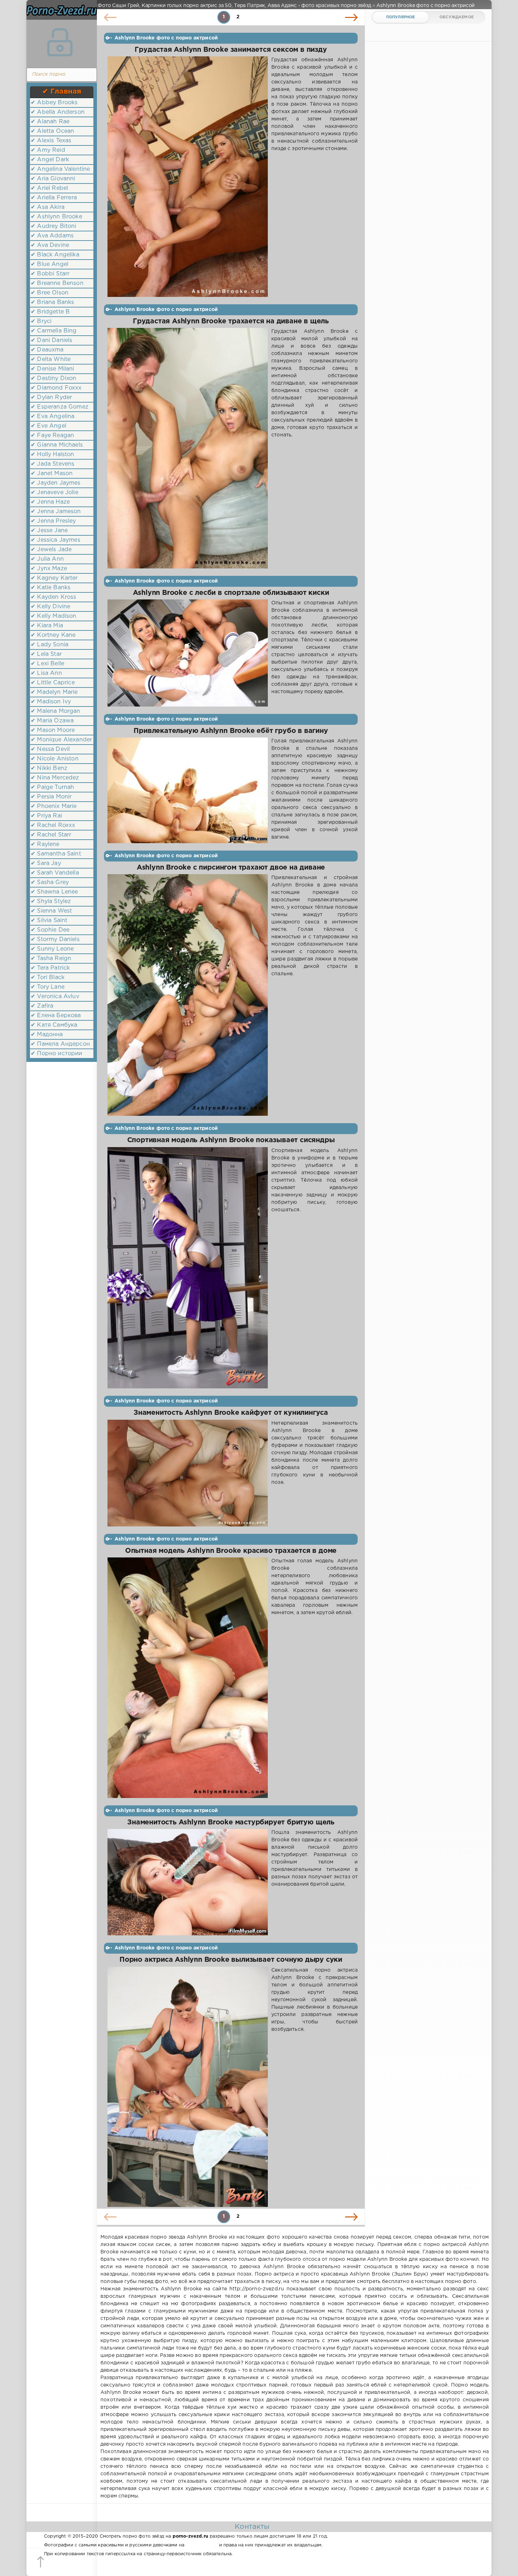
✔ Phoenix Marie (54, 806)
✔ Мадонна (47, 1035)
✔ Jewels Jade (51, 550)
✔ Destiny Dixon (54, 378)
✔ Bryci (41, 321)
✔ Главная (62, 92)
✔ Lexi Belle (47, 664)
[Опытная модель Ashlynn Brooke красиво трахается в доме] (188, 1678)
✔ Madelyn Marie (54, 692)
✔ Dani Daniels (51, 340)
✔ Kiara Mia (47, 626)
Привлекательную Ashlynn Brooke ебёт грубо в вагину (231, 731)
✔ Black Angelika (55, 255)
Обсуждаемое (457, 17)
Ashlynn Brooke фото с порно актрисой (166, 38)
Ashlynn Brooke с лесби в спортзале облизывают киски (231, 593)
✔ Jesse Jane (49, 531)
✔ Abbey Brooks (54, 103)
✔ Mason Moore (53, 730)
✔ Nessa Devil (50, 749)
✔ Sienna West (51, 911)
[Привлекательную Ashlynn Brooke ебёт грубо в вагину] (188, 790)
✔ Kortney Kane (53, 635)
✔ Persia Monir (51, 797)
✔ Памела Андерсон (60, 1044)
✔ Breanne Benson (57, 283)
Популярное (401, 17)
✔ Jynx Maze (49, 569)
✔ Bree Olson (50, 293)
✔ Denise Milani (53, 369)
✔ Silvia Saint (49, 920)
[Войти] (60, 42)
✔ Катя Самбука (54, 1025)
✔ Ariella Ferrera (54, 198)
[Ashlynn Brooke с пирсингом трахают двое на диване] (188, 995)
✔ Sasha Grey (50, 882)
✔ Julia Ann (47, 559)
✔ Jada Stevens (53, 464)
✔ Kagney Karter (54, 578)
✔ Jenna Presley (53, 521)
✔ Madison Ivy (51, 702)
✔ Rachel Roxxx (53, 825)
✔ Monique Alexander (61, 740)
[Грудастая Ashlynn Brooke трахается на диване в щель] (188, 448)
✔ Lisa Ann (46, 673)
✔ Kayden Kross (53, 597)
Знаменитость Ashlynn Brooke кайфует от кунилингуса (231, 1413)
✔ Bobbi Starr (50, 274)
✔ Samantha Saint (56, 854)
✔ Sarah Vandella (55, 873)
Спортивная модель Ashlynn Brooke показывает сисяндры (231, 1140)
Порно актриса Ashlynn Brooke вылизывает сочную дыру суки (231, 1960)
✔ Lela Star (46, 654)
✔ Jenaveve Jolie (54, 493)
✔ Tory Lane (48, 987)
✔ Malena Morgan (56, 711)
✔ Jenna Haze (50, 502)
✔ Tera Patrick (50, 968)
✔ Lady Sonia (50, 645)
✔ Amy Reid (48, 150)
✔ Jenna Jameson (56, 512)
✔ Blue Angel (50, 264)
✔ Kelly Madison (54, 616)
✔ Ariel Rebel (49, 188)
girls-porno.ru (202, 2545)
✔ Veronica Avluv (55, 997)
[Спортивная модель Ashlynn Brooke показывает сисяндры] (188, 1268)
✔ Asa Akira (48, 207)
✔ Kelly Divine (50, 607)
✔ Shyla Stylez (51, 901)
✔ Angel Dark (50, 160)
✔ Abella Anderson (58, 112)
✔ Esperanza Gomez (60, 407)
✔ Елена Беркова (56, 1016)
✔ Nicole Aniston (55, 759)
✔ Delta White (51, 359)
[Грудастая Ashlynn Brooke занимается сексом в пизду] (188, 177)
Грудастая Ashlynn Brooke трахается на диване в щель (231, 321)
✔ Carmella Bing (54, 331)
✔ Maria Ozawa (52, 721)
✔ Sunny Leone (52, 949)
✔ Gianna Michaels (57, 445)
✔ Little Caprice (53, 683)
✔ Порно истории (57, 1054)
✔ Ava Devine (50, 245)
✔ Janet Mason (52, 474)
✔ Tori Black (48, 978)
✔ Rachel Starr (51, 835)
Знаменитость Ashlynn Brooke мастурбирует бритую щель (231, 1822)
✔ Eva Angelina (53, 416)
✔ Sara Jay (46, 863)
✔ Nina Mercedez (55, 778)
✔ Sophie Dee (50, 930)
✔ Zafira (42, 1006)
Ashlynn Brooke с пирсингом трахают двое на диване (231, 868)
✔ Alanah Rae (50, 122)
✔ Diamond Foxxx (56, 388)
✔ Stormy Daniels (55, 939)
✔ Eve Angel (48, 426)
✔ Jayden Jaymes (56, 483)
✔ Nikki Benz (49, 768)
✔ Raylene (45, 844)
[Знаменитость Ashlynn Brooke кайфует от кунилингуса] (188, 1473)
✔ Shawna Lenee (54, 892)
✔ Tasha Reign (51, 959)
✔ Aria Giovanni (53, 179)
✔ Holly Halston (53, 455)
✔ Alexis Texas (51, 141)
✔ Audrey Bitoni (54, 226)
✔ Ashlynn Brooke (56, 217)
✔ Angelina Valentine (60, 169)
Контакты (252, 2527)
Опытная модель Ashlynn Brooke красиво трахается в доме (231, 1551)
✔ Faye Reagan (52, 435)
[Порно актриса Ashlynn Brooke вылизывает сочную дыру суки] (188, 2087)
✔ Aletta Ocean (52, 131)
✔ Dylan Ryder (51, 397)
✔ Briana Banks (52, 302)
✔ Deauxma (47, 350)
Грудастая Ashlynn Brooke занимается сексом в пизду (231, 50)
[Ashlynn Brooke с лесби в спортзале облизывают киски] (188, 653)
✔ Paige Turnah (52, 787)
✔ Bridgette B (50, 312)
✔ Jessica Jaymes (56, 540)
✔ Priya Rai (46, 816)
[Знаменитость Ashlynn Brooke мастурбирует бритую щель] (188, 1882)
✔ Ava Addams (52, 236)
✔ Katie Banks (51, 588)
